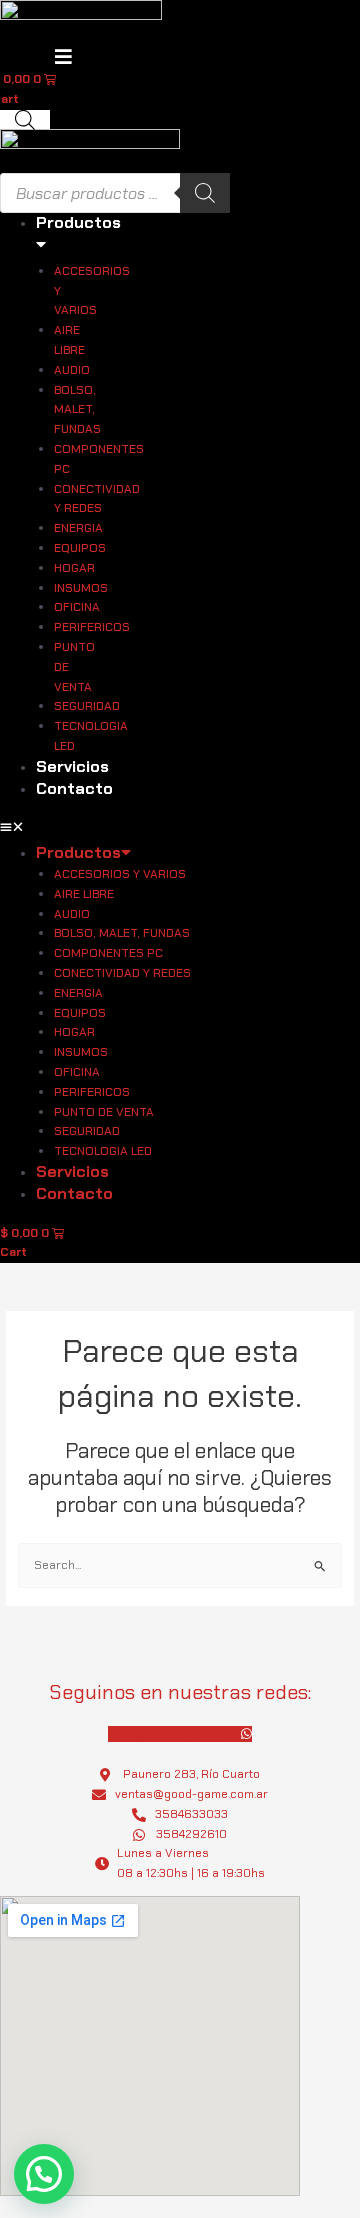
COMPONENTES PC (99, 459)
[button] (44, 2174)
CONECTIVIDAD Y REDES (97, 499)
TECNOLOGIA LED (91, 736)
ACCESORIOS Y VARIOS (92, 291)
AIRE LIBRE (69, 340)
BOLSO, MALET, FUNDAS (77, 410)
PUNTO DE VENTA (74, 667)
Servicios (72, 766)
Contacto (74, 788)
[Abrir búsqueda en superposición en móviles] (25, 120)
